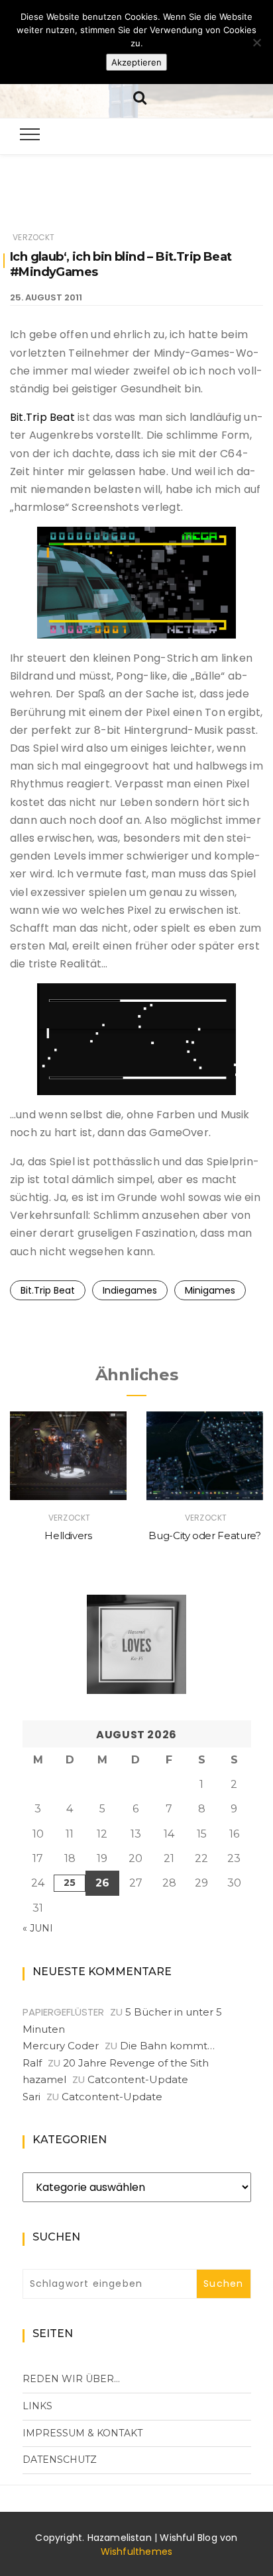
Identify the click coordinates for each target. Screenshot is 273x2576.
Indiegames (130, 1290)
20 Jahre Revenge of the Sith (136, 2063)
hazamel (44, 2079)
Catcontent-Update (138, 2079)
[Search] (140, 96)
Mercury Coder (61, 2046)
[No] (256, 42)
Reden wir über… (71, 2379)
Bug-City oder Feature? (204, 1535)
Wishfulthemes (137, 2552)
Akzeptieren (136, 62)
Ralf (32, 2063)
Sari (31, 2097)
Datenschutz (60, 2460)
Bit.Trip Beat (42, 417)
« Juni (38, 1928)
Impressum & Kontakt (82, 2433)
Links (37, 2406)
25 (70, 1883)
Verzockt (33, 237)
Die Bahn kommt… (167, 2046)
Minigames (210, 1290)
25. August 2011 (46, 297)
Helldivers (68, 1535)
